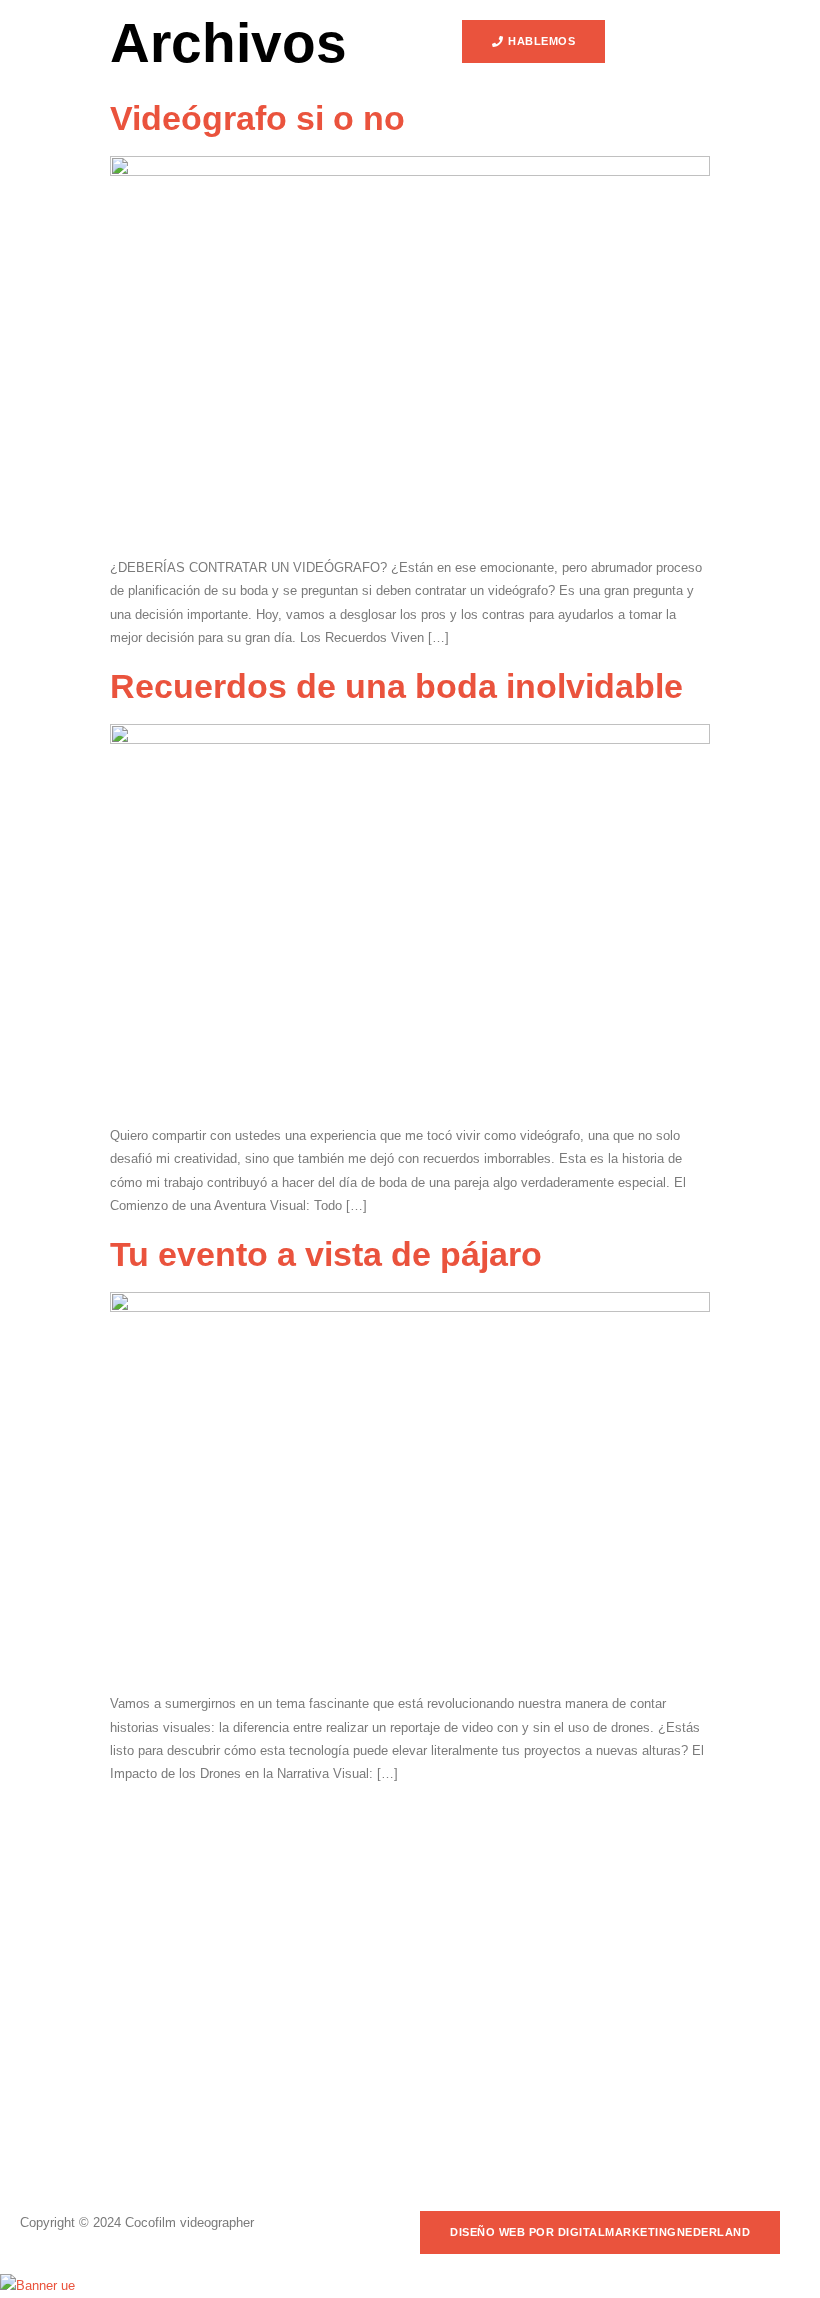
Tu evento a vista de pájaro (326, 1254)
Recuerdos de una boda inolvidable (396, 686)
